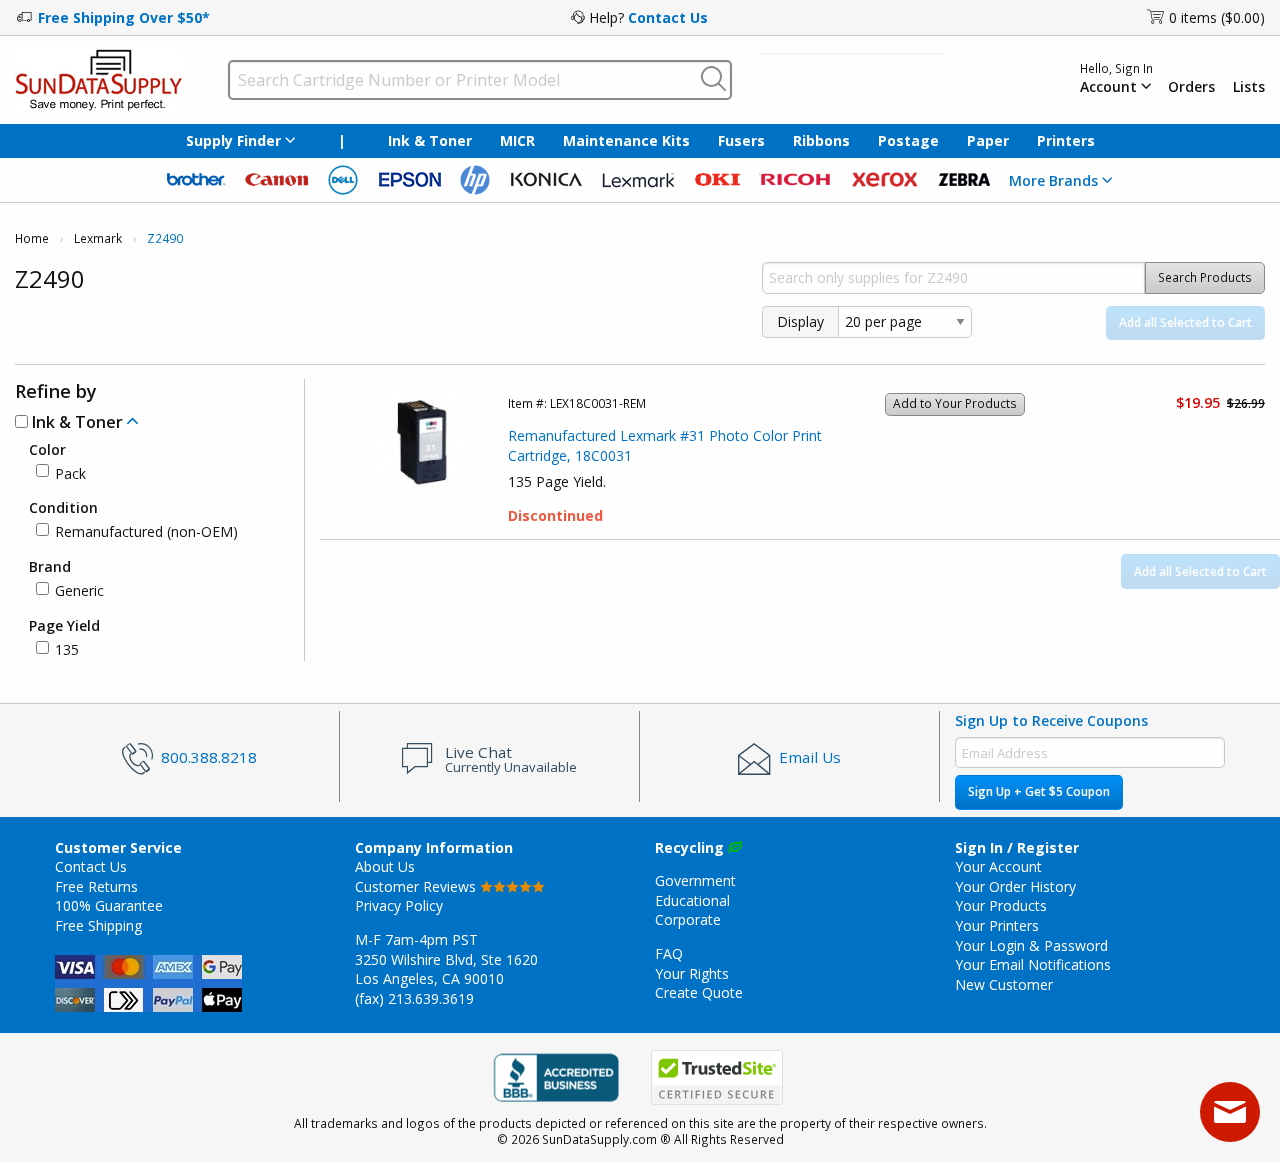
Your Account (998, 866)
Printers (1066, 140)
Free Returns (96, 886)
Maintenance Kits (626, 140)
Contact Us (668, 17)
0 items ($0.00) (1217, 17)
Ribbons (821, 140)
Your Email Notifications (1033, 964)
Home (32, 238)
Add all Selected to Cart (1185, 322)
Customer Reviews (417, 886)
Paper (988, 140)
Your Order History (1015, 886)
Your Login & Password (1031, 945)
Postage (908, 140)
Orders (1191, 87)
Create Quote (699, 992)
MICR (517, 140)
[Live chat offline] (1230, 1112)
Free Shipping (98, 925)
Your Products (1001, 905)
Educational (692, 900)
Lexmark (98, 238)
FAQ (669, 953)
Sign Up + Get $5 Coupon (1039, 791)
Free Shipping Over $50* (124, 17)
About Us (385, 866)
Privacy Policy (399, 905)
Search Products (1205, 277)
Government (695, 880)
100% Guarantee (109, 905)
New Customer (1004, 984)
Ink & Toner (430, 140)
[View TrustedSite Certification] (717, 1077)
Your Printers (997, 925)
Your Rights (692, 973)
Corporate (688, 919)
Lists (1249, 87)
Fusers (741, 140)
